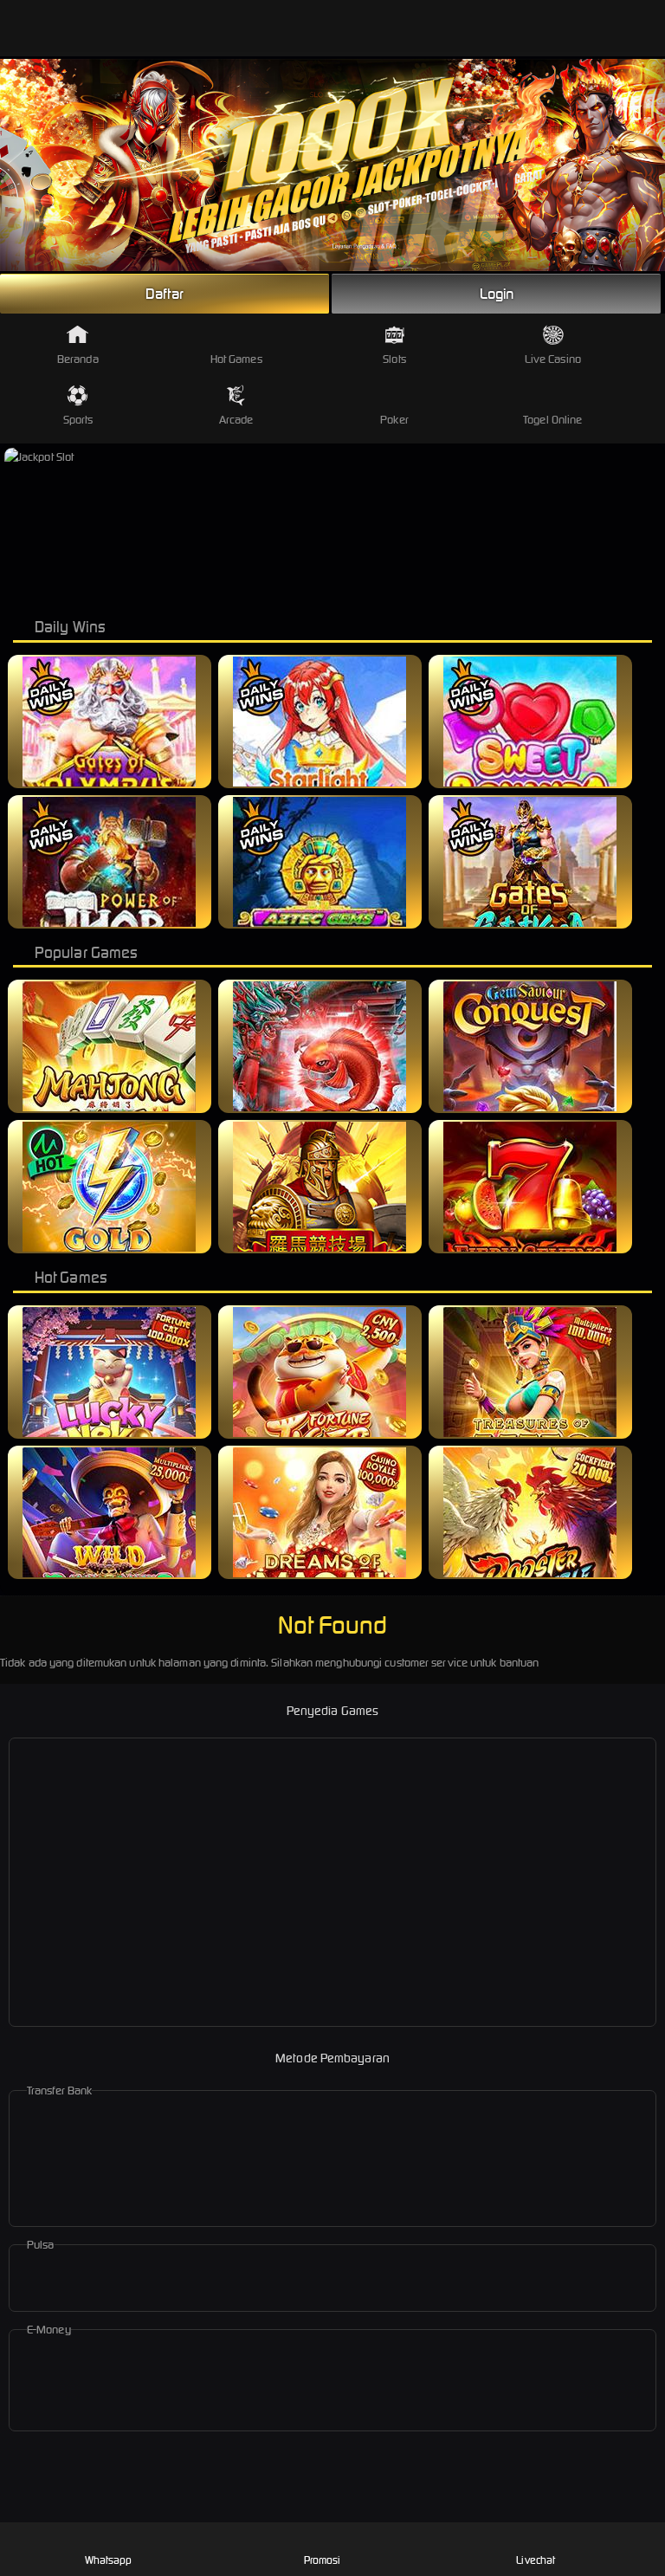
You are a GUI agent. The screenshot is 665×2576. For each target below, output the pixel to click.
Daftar (165, 294)
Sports (78, 420)
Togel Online (552, 420)
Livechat (536, 2560)
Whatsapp (109, 2560)
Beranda (78, 359)
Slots (394, 359)
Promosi (323, 2560)
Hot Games (236, 359)
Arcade (236, 420)
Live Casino (553, 359)
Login (497, 294)
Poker (394, 420)
